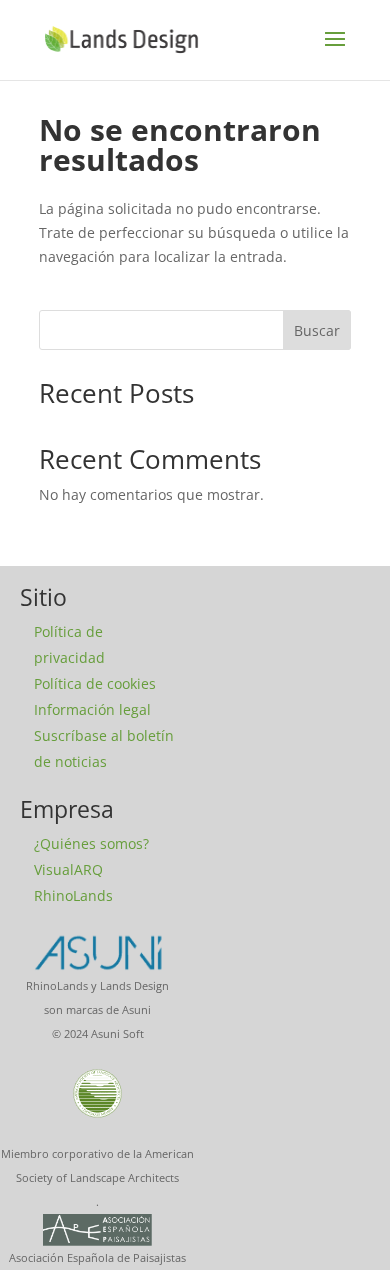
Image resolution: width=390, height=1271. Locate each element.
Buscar (317, 330)
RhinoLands (73, 895)
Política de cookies (95, 683)
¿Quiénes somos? (91, 843)
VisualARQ (68, 869)
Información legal (92, 709)
